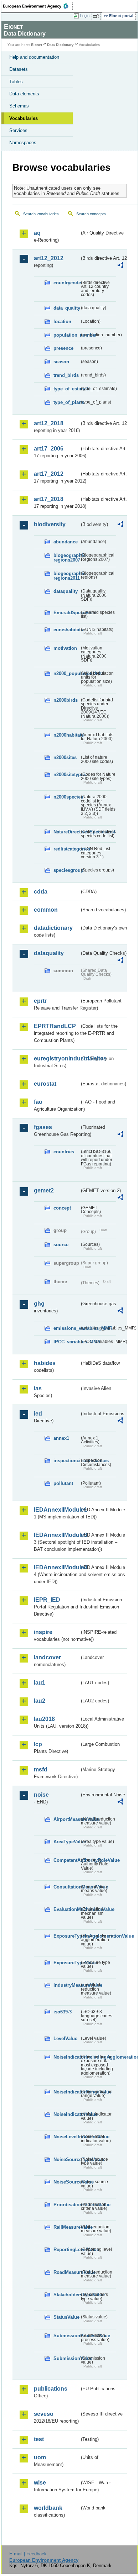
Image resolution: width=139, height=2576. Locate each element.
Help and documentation (34, 57)
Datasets (19, 69)
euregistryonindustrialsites (57, 1058)
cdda (41, 892)
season (61, 362)
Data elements (24, 94)
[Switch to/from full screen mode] (97, 16)
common (46, 910)
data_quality (66, 308)
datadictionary (53, 928)
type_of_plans (66, 402)
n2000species (66, 797)
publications (51, 2389)
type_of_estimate (66, 389)
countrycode (66, 283)
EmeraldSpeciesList (66, 613)
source (61, 1245)
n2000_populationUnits (66, 673)
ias (38, 1388)
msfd (41, 1769)
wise (40, 2483)
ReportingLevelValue (66, 2250)
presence (63, 348)
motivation (65, 648)
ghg (39, 1304)
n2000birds (66, 700)
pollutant (63, 1483)
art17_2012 (49, 474)
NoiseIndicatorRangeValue (66, 2092)
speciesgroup (66, 870)
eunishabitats (66, 630)
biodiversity (50, 524)
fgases (43, 1127)
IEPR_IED (47, 1600)
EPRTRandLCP (55, 1026)
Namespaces (23, 143)
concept (62, 1208)
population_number (66, 335)
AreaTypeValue (66, 1842)
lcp (38, 1744)
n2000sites (65, 757)
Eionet (37, 45)
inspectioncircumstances (66, 1461)
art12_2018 (49, 423)
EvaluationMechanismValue (66, 1909)
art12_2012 (49, 258)
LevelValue (65, 2038)
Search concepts (91, 214)
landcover (47, 1657)
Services (18, 130)
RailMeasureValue (66, 2227)
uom (40, 2457)
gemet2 (44, 1190)
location (62, 322)
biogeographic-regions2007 (66, 558)
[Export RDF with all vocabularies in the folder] (120, 266)
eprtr (40, 1001)
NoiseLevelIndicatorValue (66, 2137)
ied (38, 1414)
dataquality (66, 591)
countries (64, 1152)
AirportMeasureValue (66, 1819)
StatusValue (66, 2317)
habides (45, 1363)
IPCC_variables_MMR (66, 1342)
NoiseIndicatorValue (66, 2114)
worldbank (48, 2508)
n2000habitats (66, 735)
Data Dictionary (60, 45)
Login (85, 16)
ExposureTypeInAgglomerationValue (66, 1936)
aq (37, 233)
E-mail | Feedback (28, 2554)
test (39, 2439)
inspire (43, 1632)
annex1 (61, 1438)
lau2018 (44, 1719)
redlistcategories (66, 849)
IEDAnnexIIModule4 (57, 1567)
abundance (66, 542)
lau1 (40, 1683)
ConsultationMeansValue (66, 1887)
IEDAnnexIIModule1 (57, 1510)
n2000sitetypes (66, 775)
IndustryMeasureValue (66, 1985)
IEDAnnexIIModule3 (57, 1535)
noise (41, 1795)
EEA (38, 6)
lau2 (40, 1701)
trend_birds (66, 375)
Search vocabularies (41, 214)
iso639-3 (63, 2012)
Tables (16, 82)
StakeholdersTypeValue (66, 2295)
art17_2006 (49, 449)
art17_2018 (49, 499)
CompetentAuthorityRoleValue (66, 1860)
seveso (44, 2414)
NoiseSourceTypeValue (66, 2159)
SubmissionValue (66, 2358)
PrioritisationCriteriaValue (66, 2205)
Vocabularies (24, 118)
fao (38, 1102)
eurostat (45, 1084)
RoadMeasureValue (66, 2272)
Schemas (19, 106)
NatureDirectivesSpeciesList (66, 832)
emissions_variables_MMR (66, 1328)
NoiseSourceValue (66, 2182)
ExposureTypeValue (66, 1963)
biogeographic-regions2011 (66, 576)
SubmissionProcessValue (66, 2336)
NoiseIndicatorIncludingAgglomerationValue (66, 2057)
